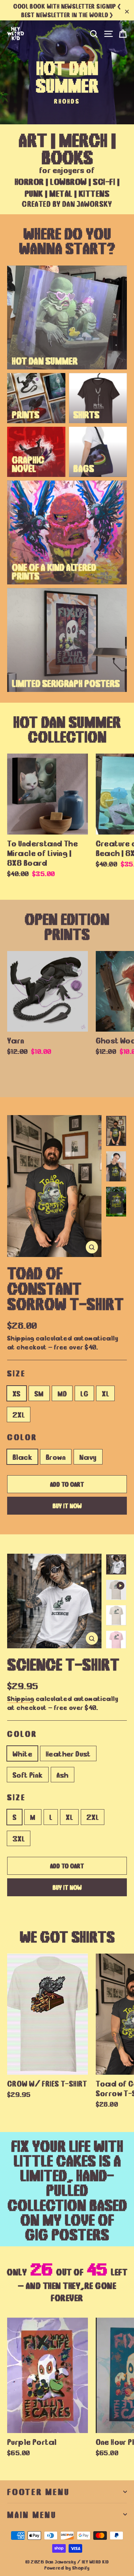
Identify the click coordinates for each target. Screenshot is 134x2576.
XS (17, 1393)
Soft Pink (28, 1774)
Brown (56, 1457)
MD (62, 1393)
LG (84, 1393)
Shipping (21, 1337)
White (22, 1753)
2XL (19, 1414)
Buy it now (67, 1505)
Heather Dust (68, 1753)
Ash (63, 1774)
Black (22, 1457)
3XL (19, 1838)
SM (39, 1393)
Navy (88, 1457)
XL (105, 1393)
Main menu (32, 2514)
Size (16, 1373)
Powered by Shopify (67, 2568)
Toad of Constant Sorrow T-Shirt (65, 1287)
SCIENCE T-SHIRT (63, 1663)
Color (22, 1437)
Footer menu (38, 2491)
